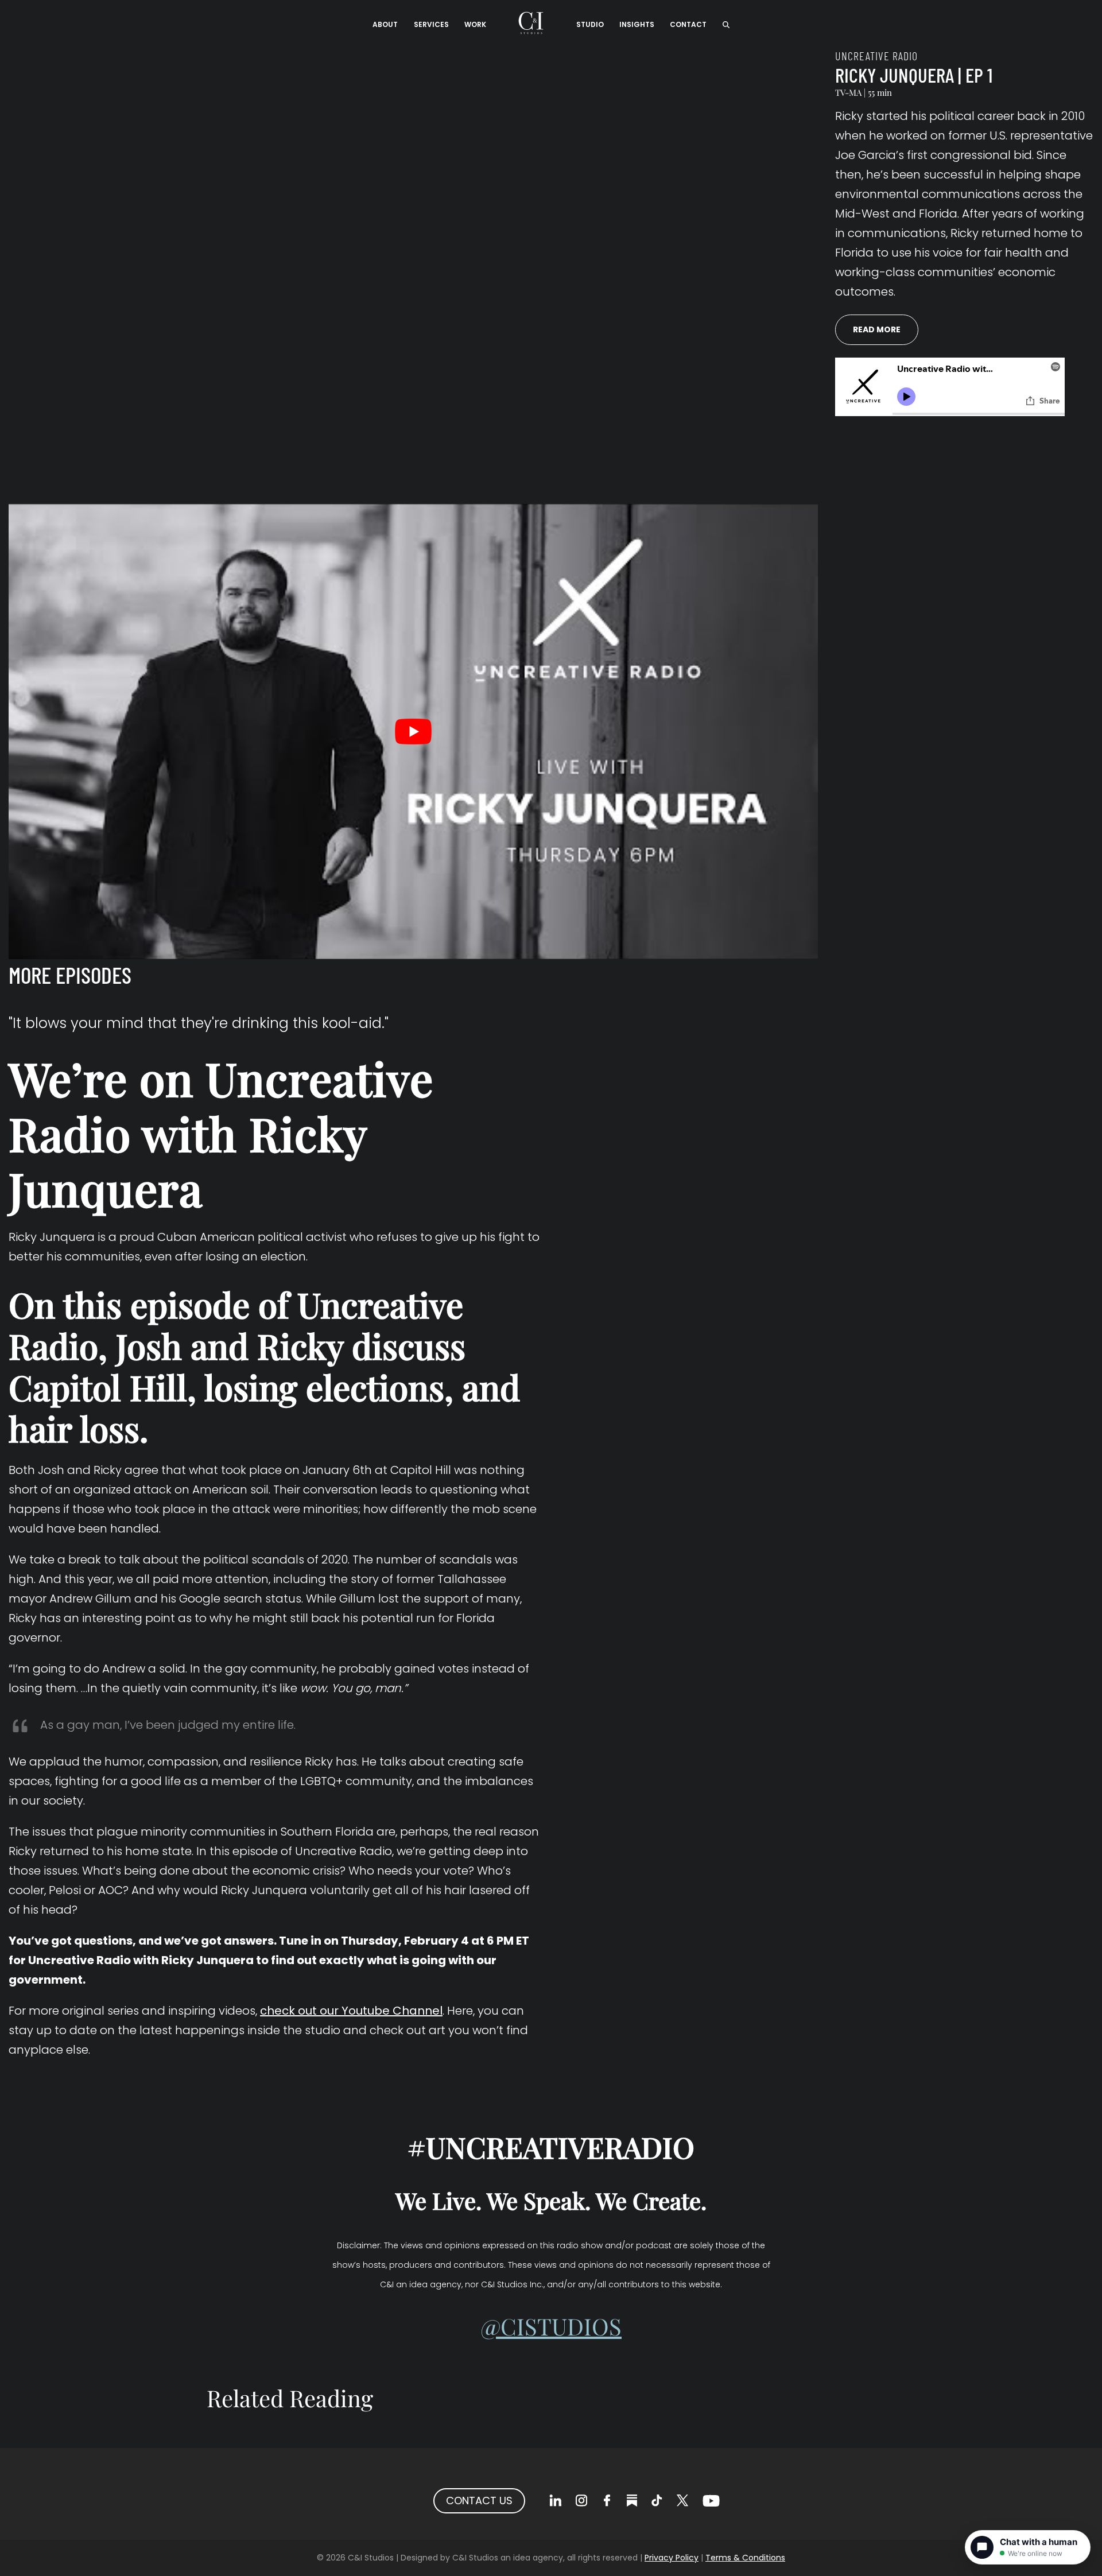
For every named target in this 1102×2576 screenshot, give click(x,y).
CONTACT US (479, 2501)
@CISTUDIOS (551, 2326)
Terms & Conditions (745, 2558)
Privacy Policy (672, 2558)
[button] (726, 23)
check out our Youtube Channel (351, 2011)
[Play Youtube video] (413, 732)
